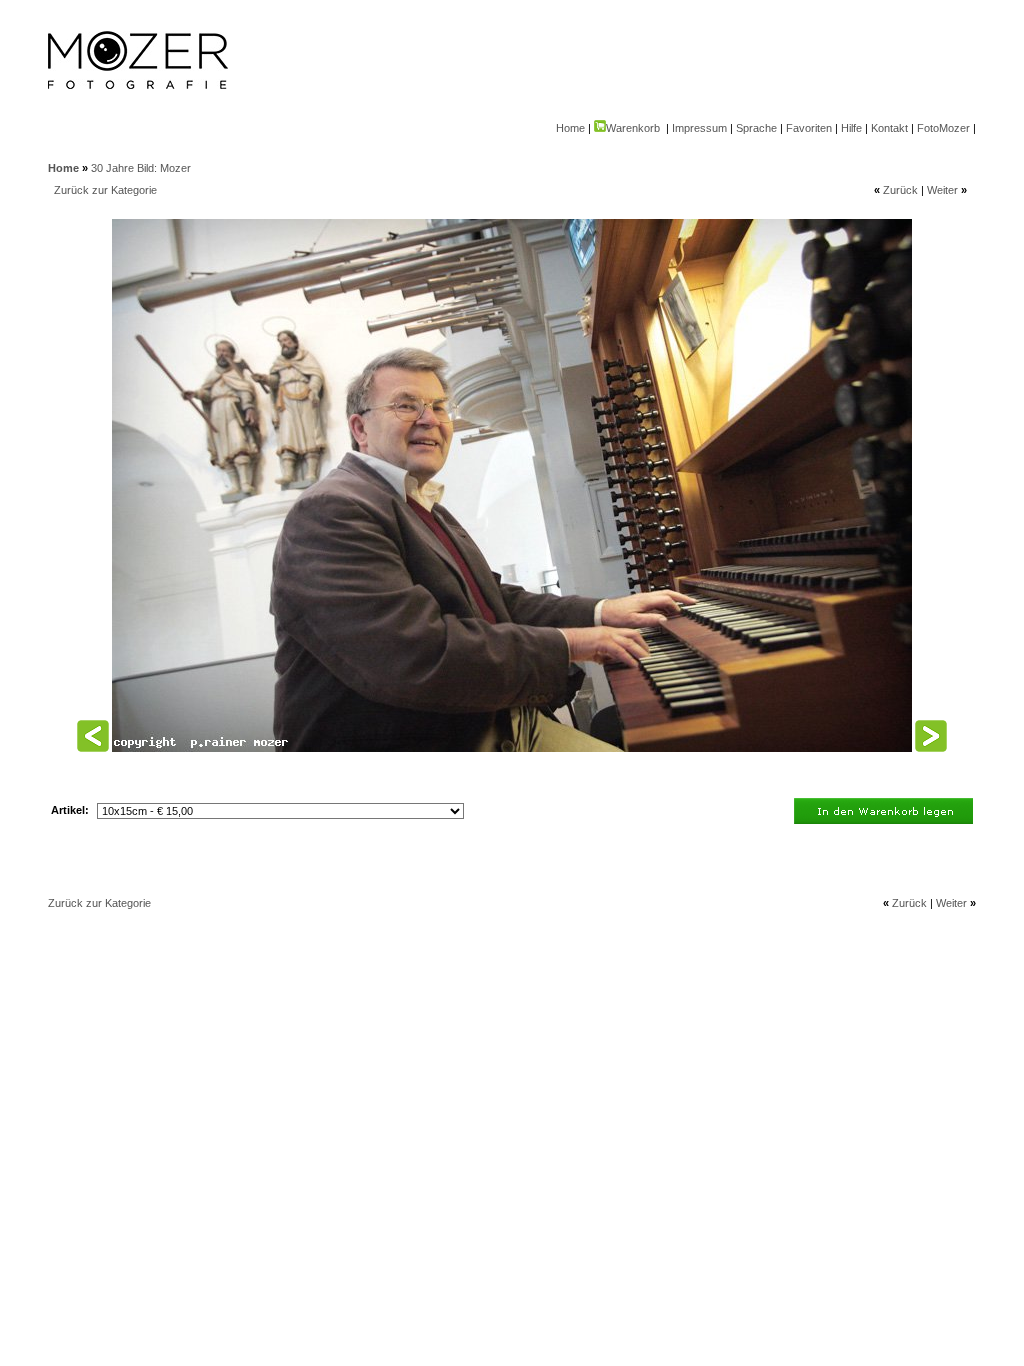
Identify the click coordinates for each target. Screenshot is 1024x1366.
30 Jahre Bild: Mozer (141, 168)
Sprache (756, 128)
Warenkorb (633, 128)
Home (570, 128)
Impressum (699, 128)
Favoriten (809, 128)
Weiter (942, 190)
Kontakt (889, 128)
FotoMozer (943, 128)
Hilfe (851, 128)
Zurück (900, 190)
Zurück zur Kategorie (105, 190)
